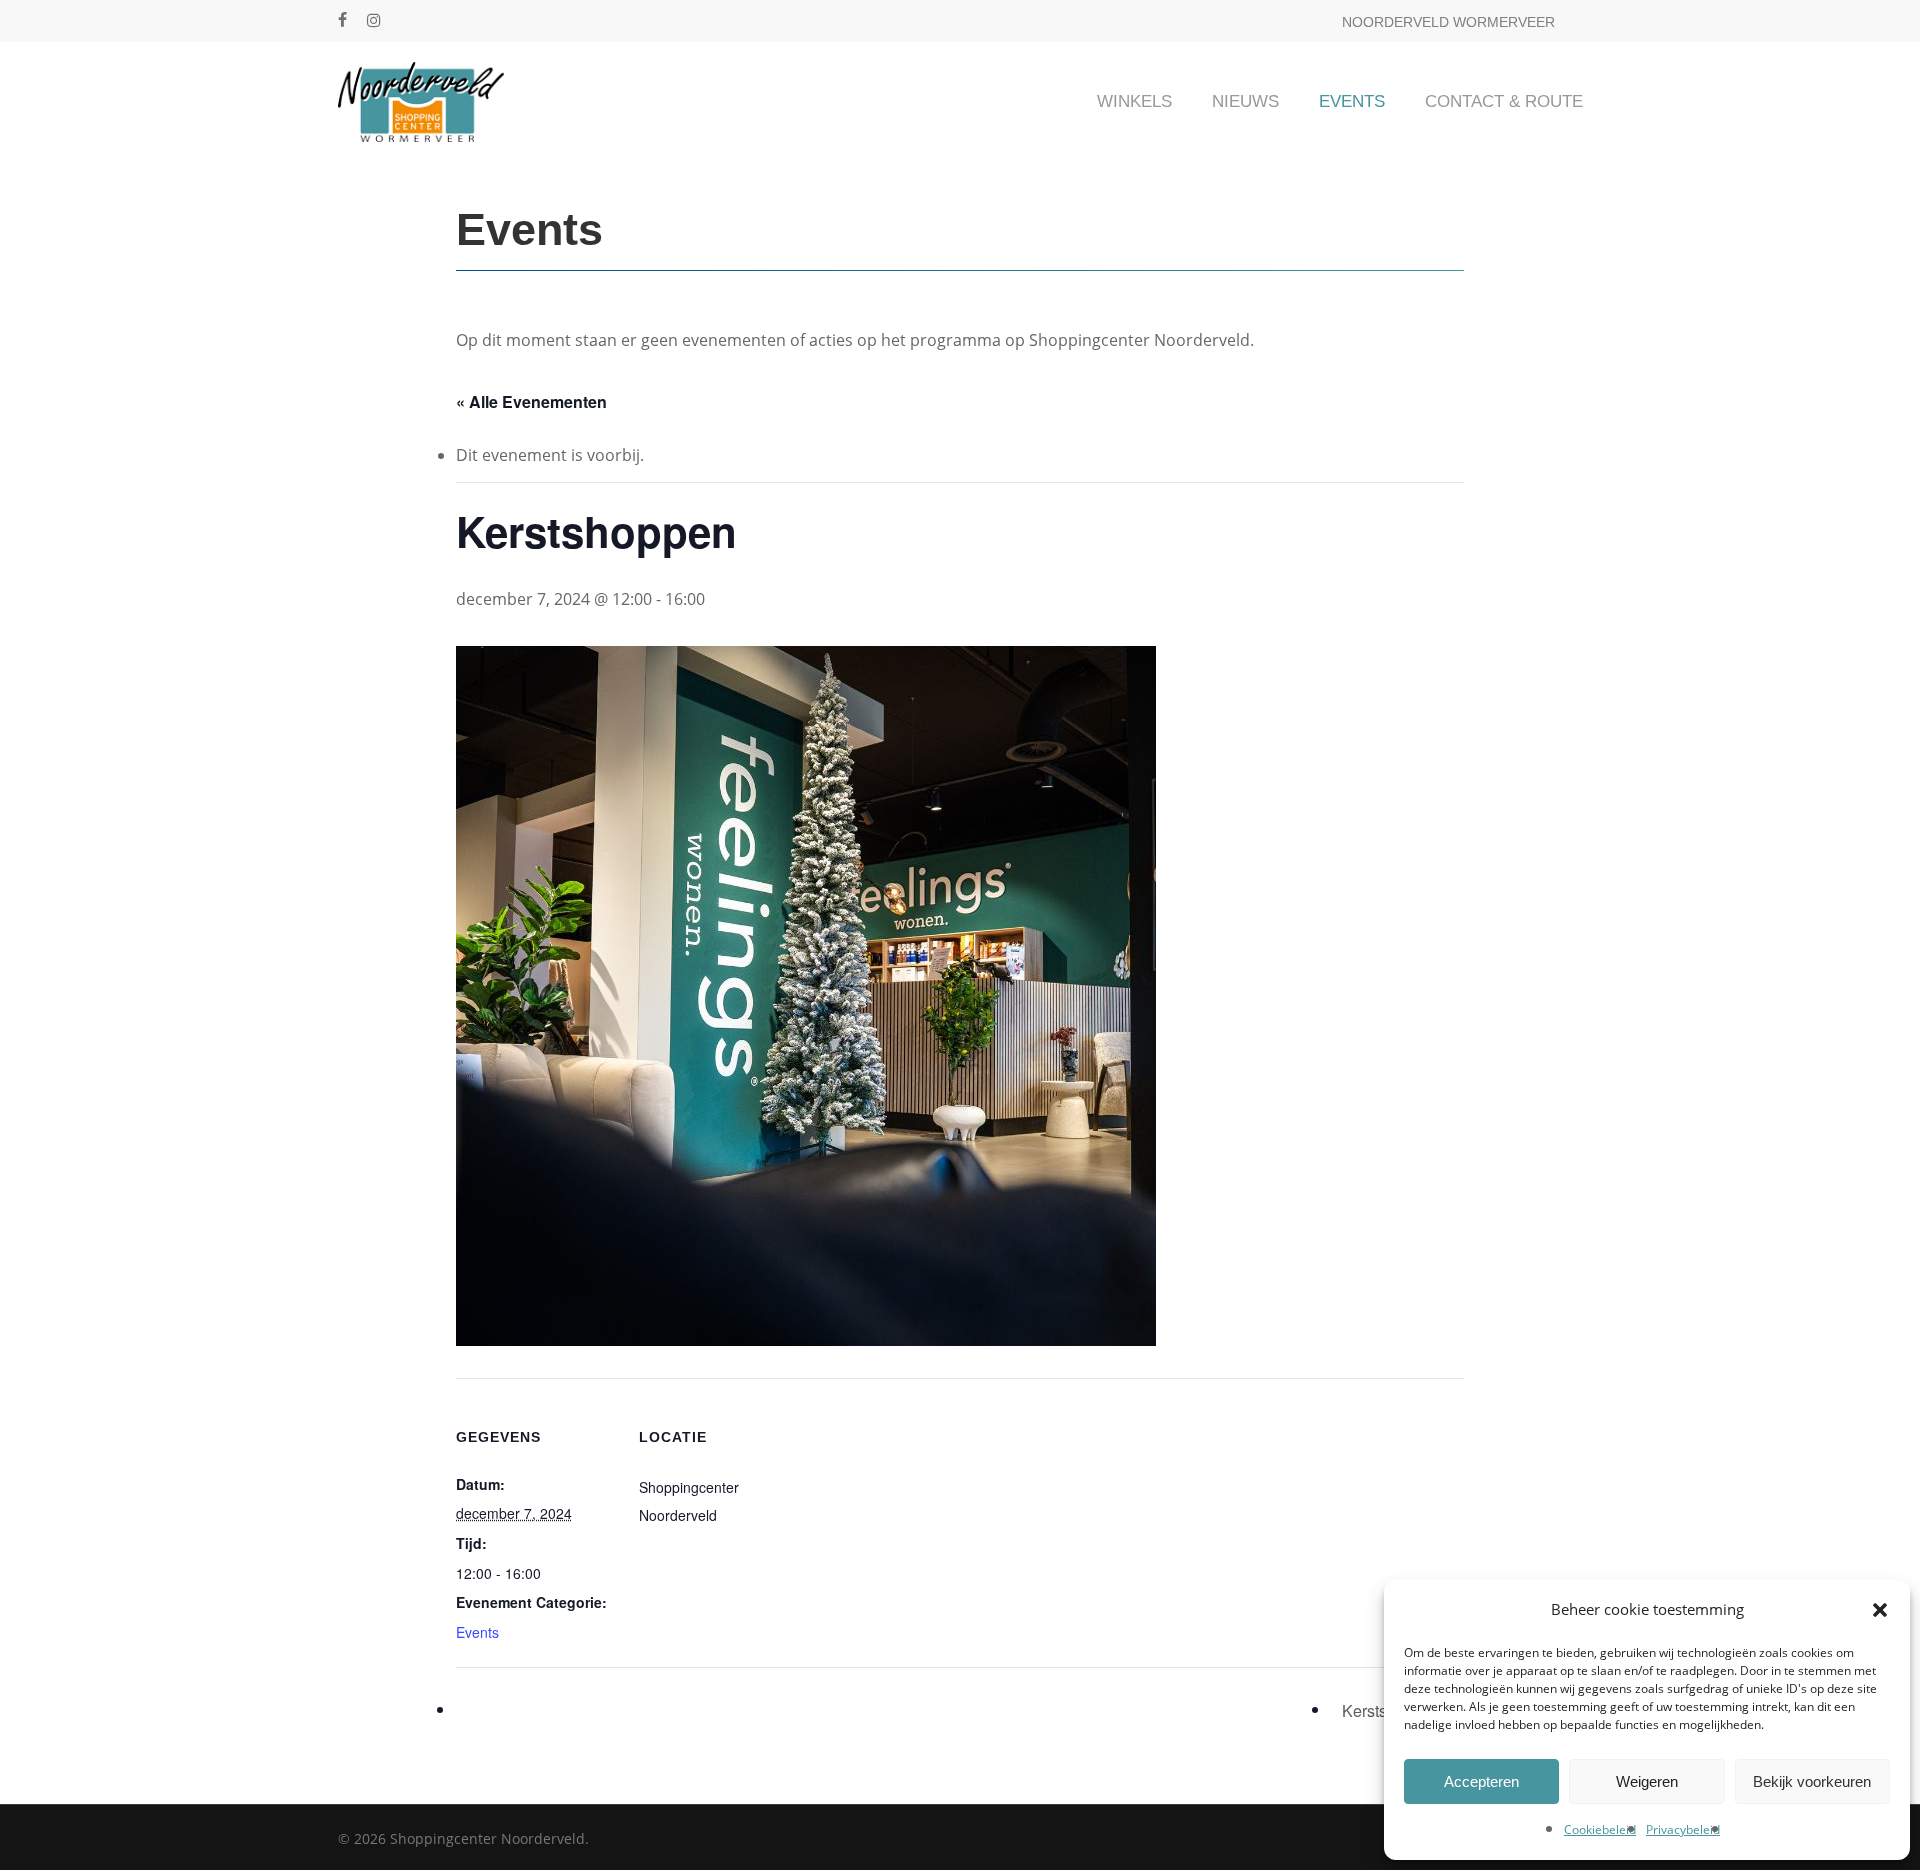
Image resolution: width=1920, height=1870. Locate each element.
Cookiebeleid (1600, 1829)
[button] (1880, 1610)
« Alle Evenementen (531, 401)
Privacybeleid (1683, 1829)
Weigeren (1647, 1781)
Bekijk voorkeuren (1812, 1781)
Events (477, 1632)
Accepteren (1481, 1781)
